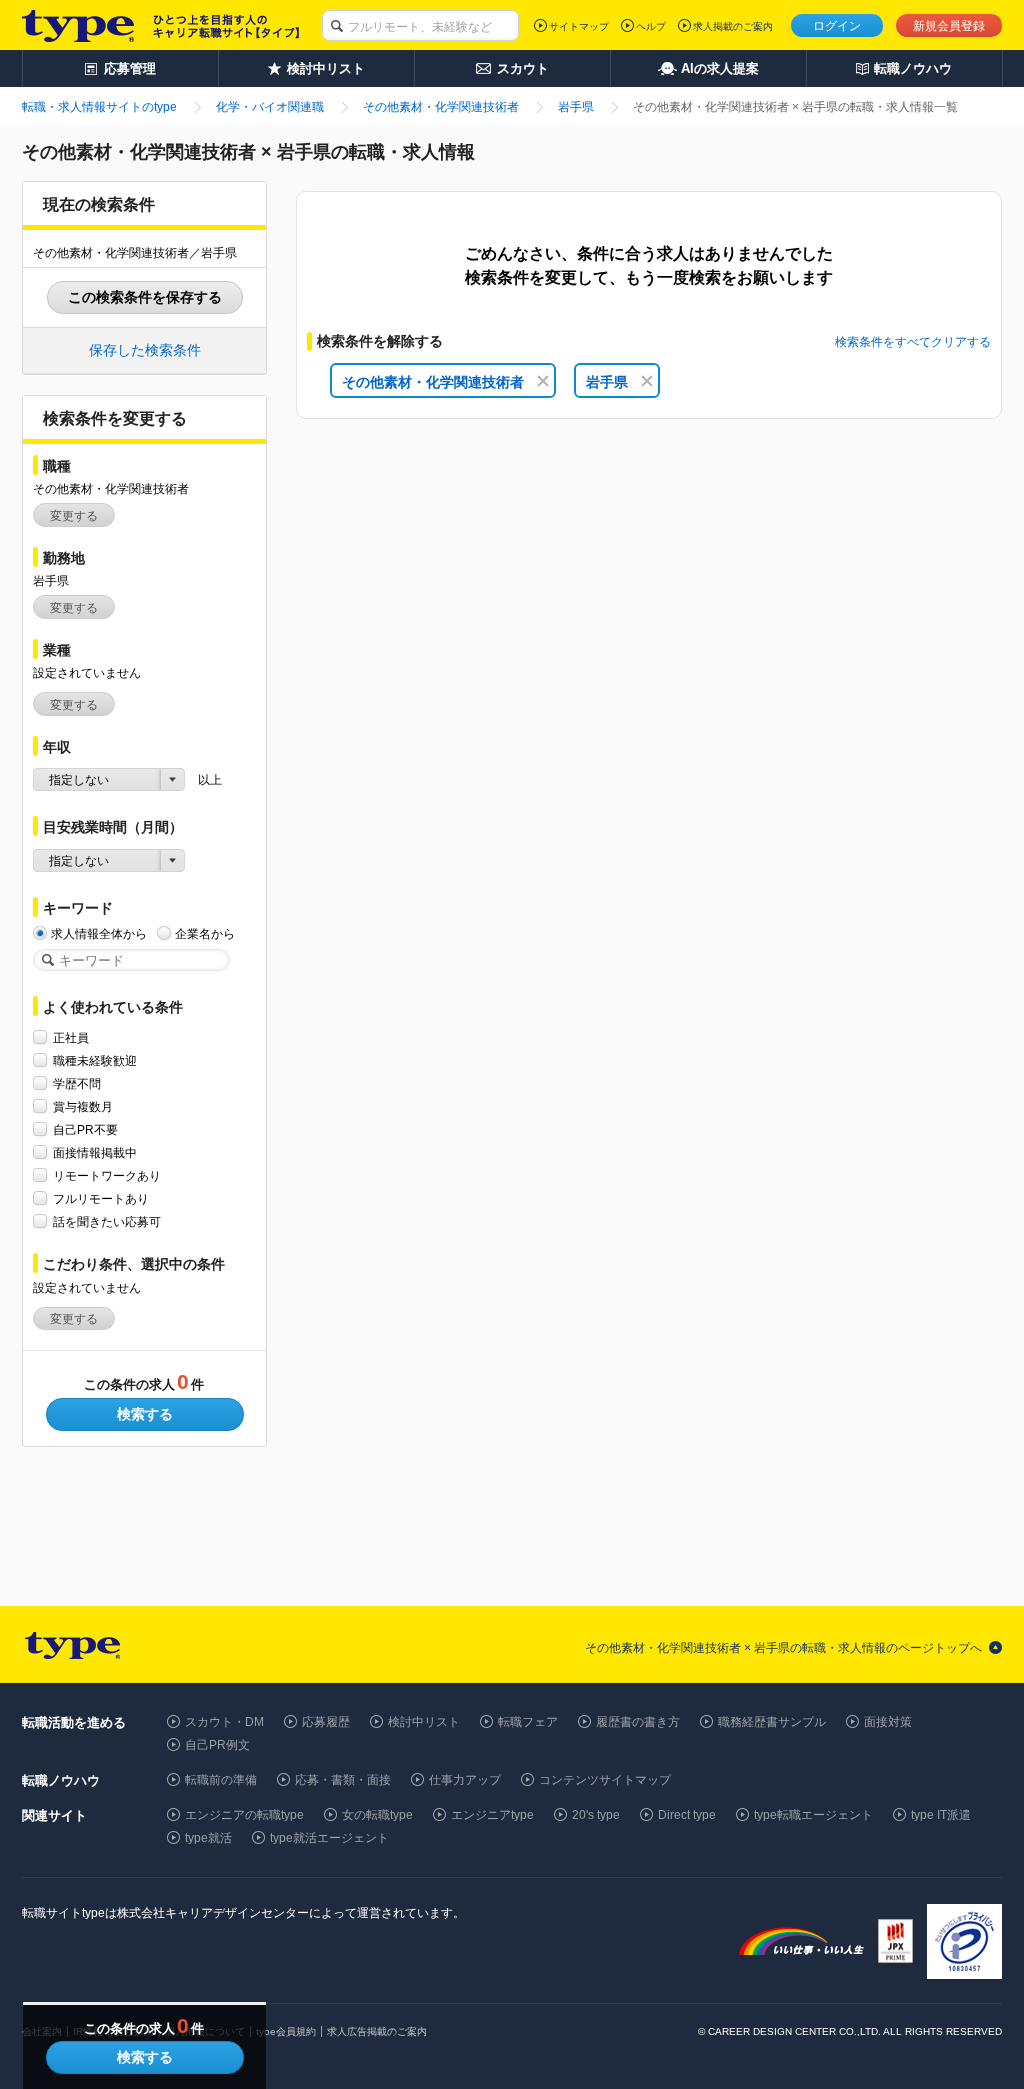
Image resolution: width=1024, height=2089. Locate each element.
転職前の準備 (221, 1780)
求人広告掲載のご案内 (377, 2031)
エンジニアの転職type (244, 1815)
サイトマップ (579, 26)
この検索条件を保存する (145, 297)
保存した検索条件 (145, 350)
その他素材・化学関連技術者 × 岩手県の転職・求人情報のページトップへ (783, 1648)
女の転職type (377, 1815)
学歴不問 (77, 1084)
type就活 (208, 1838)
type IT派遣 (941, 1815)
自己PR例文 (217, 1745)
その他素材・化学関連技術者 (433, 382)
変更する (74, 516)
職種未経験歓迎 (95, 1061)
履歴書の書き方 (638, 1722)
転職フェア (528, 1722)
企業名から (205, 934)
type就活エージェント (329, 1838)
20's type (596, 1815)
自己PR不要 (85, 1130)
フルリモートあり (101, 1199)
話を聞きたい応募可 (107, 1222)
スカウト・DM (224, 1722)
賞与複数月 (83, 1107)
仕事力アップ (465, 1780)
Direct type (687, 1815)
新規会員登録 (949, 26)
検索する (145, 1414)
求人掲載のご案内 (733, 26)
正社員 (71, 1038)
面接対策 (888, 1722)
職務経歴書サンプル (772, 1722)
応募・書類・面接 (343, 1780)
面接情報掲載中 (95, 1153)
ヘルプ (651, 26)
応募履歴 (326, 1722)
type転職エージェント (813, 1815)
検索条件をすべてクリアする (913, 342)
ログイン (837, 26)
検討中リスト (424, 1722)
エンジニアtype (492, 1815)
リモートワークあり (107, 1176)
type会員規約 (286, 2031)
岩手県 (607, 382)
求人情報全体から (99, 934)
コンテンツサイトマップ (605, 1780)
